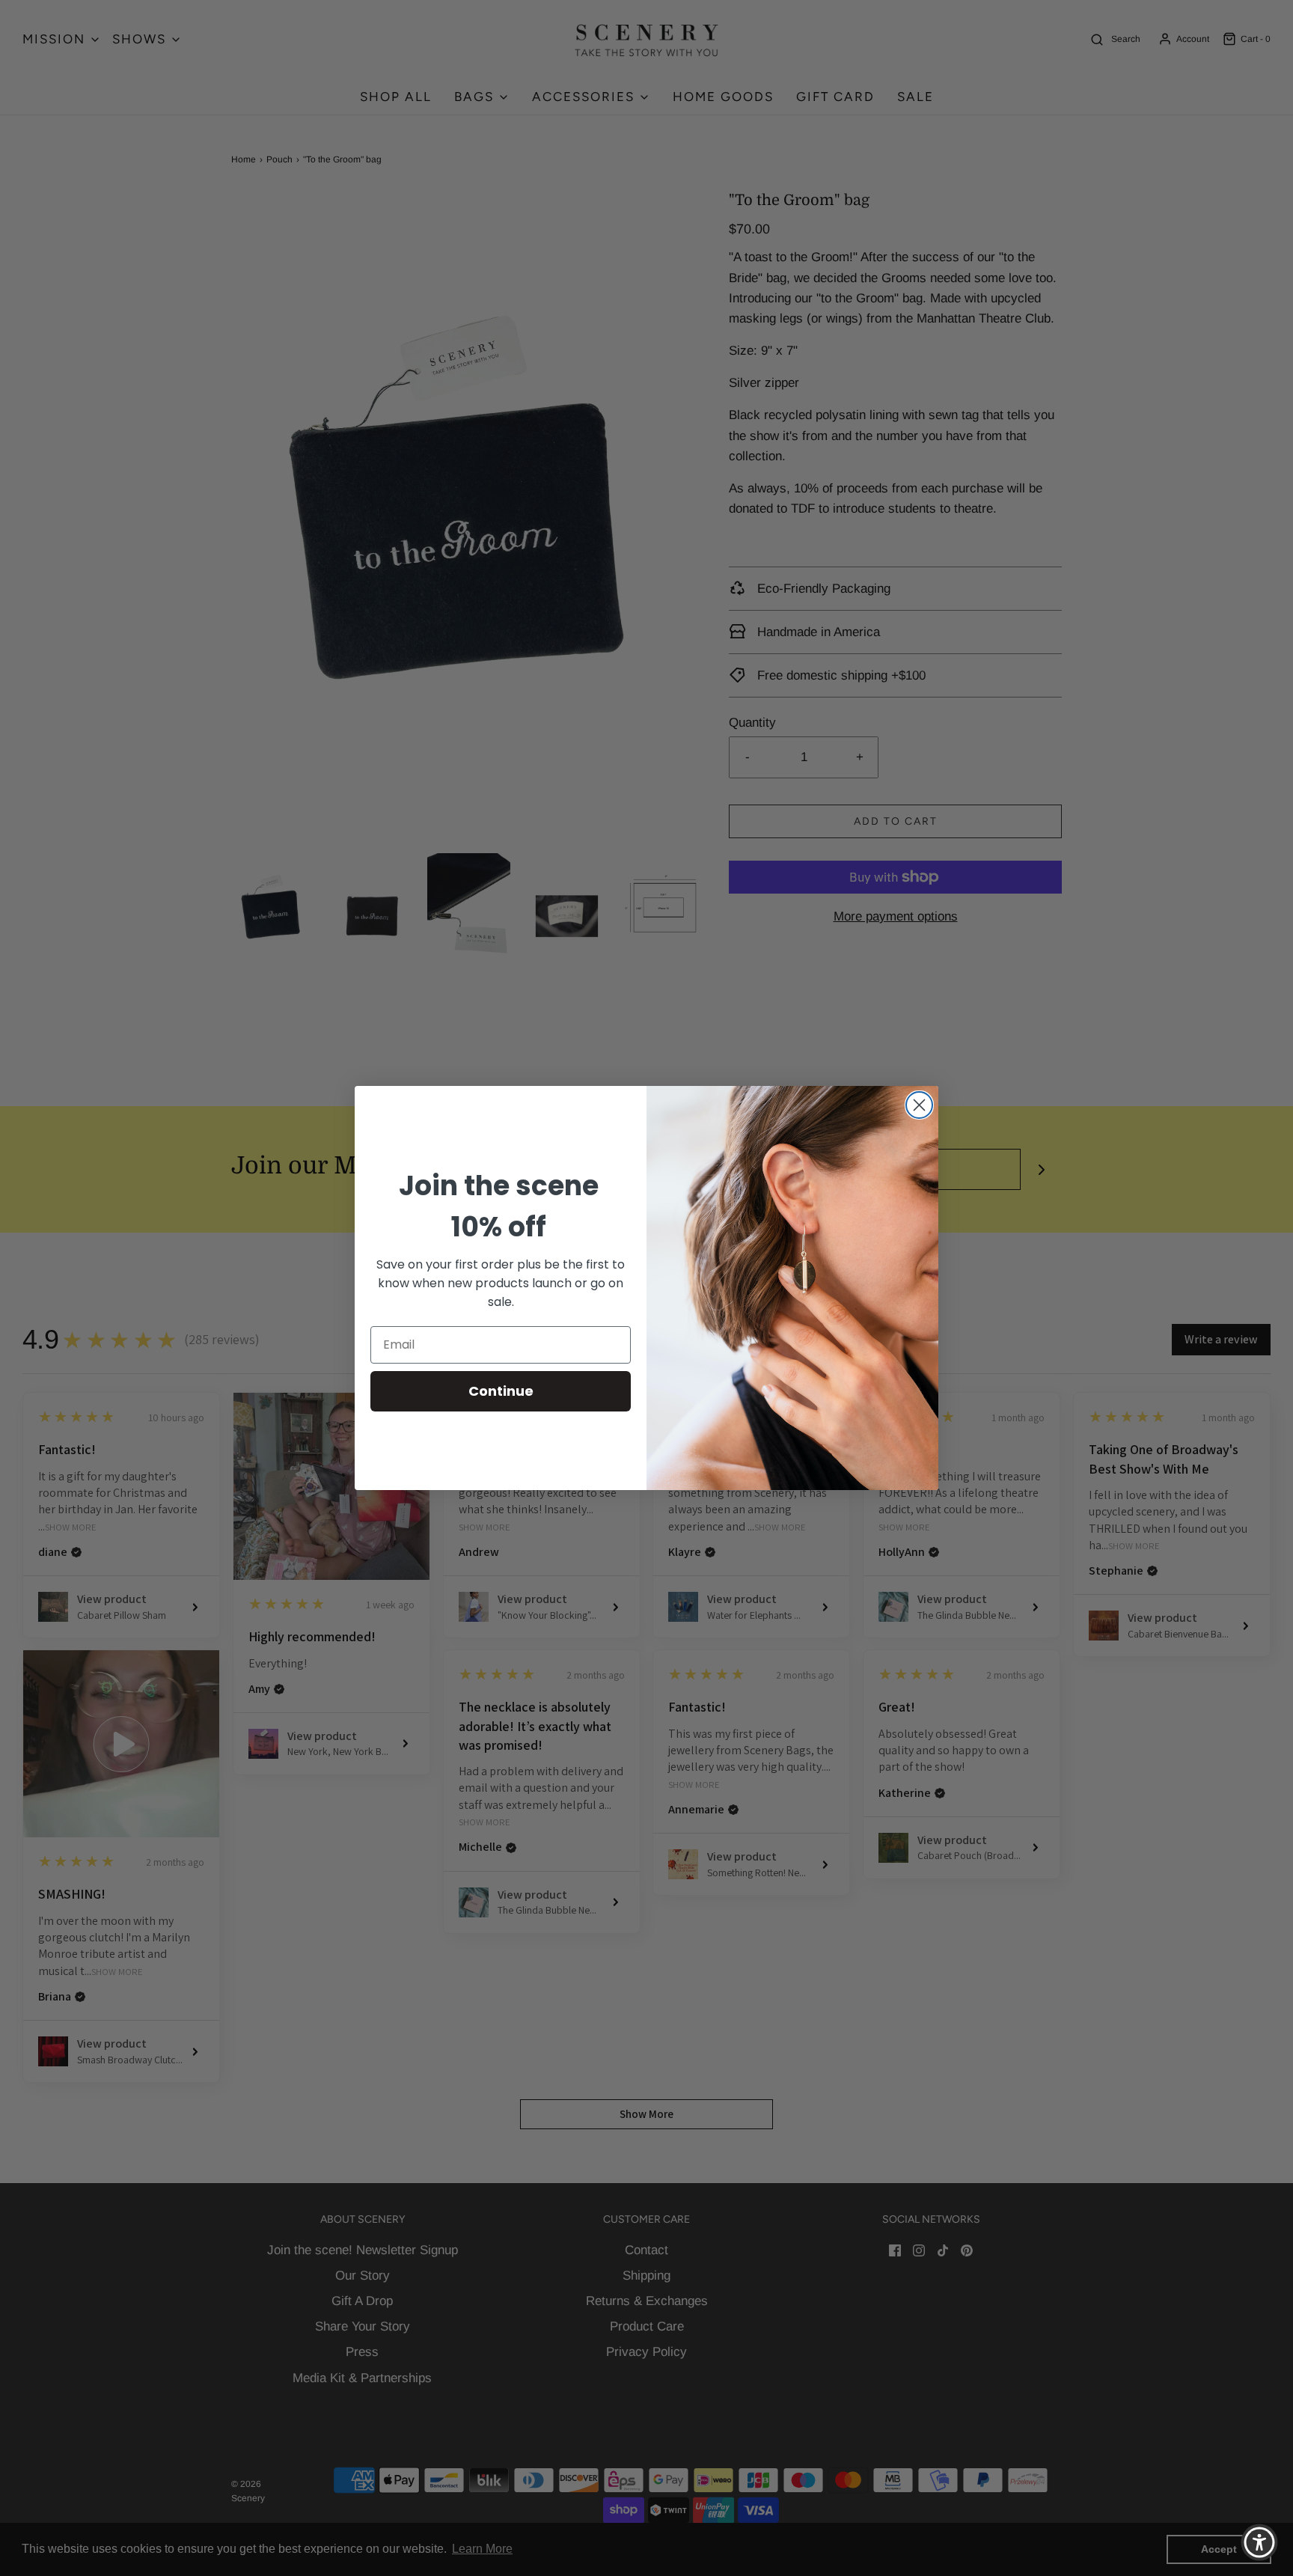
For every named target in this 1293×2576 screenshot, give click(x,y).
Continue (501, 1391)
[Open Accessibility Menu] (1259, 2542)
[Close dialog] (919, 1105)
